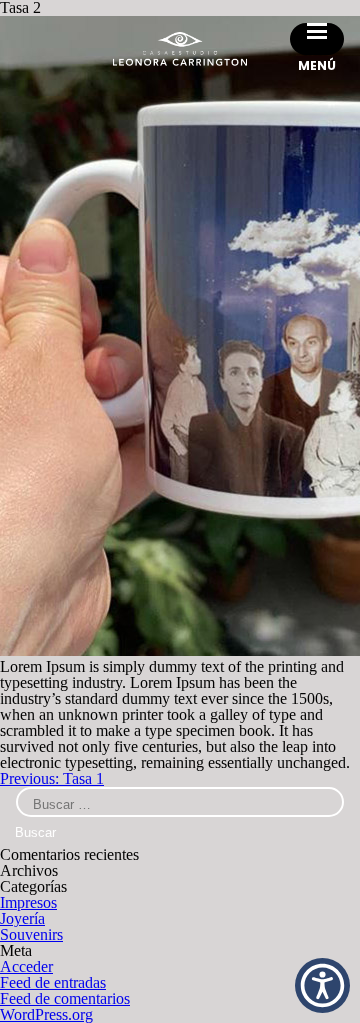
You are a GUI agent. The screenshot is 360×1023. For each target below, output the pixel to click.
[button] (322, 985)
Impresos (28, 902)
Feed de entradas (53, 982)
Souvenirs (31, 934)
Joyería (22, 918)
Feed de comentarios (65, 998)
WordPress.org (46, 1014)
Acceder (26, 966)
